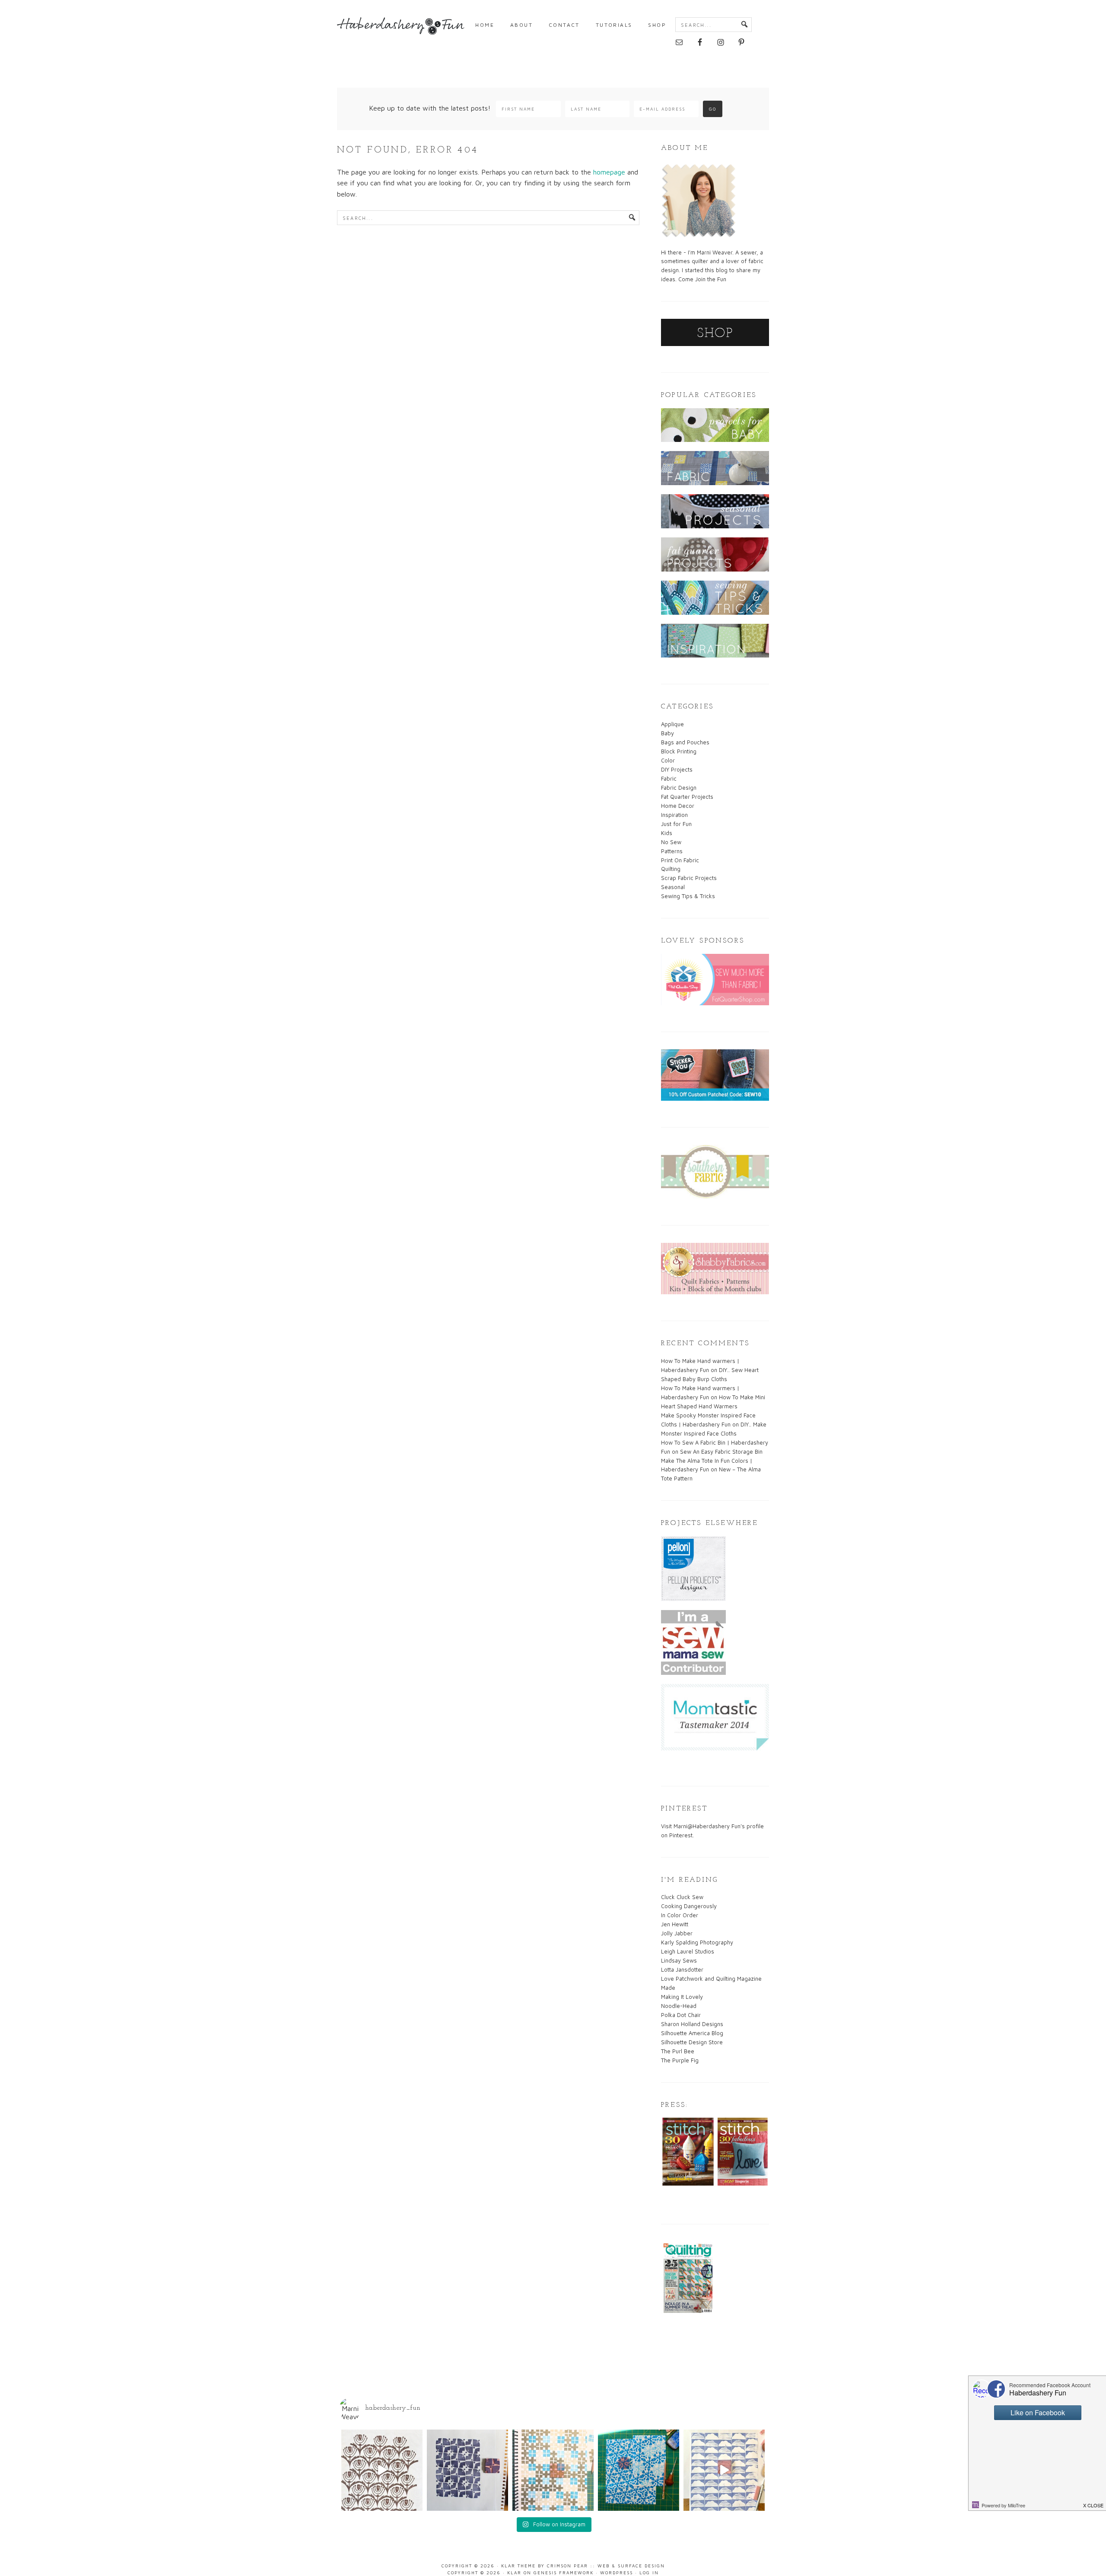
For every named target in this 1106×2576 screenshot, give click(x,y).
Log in (649, 2573)
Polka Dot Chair (681, 2015)
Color (668, 760)
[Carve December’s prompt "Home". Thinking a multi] (639, 2470)
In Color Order (680, 1915)
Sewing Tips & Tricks (688, 896)
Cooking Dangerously (689, 1906)
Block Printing (679, 751)
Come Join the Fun (702, 279)
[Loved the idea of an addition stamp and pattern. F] (553, 2470)
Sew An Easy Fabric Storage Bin (721, 1452)
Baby (667, 733)
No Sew (671, 842)
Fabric (669, 778)
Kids (667, 833)
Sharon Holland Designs (692, 2024)
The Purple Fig (680, 2060)
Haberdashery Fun (402, 30)
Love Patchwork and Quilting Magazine (711, 1979)
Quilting (671, 869)
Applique (672, 724)
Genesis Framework (564, 2573)
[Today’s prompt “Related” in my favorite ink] (467, 2470)
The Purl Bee (678, 2051)
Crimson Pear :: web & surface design (606, 2566)
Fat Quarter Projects (687, 797)
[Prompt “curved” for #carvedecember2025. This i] (382, 2470)
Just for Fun (676, 824)
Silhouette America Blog (692, 2033)
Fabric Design (679, 788)
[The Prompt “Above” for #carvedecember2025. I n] (724, 2470)
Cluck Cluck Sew (682, 1897)
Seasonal (673, 887)
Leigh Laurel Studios (688, 1951)
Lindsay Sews (679, 1960)
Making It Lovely (682, 1997)
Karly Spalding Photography (697, 1942)
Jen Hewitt (675, 1924)
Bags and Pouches (685, 742)
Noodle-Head (679, 2006)
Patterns (672, 851)
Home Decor (678, 806)
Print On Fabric (680, 860)
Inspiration (674, 815)
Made (668, 1988)
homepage (609, 172)
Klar (514, 2573)
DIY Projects (677, 769)
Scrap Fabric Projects (689, 878)
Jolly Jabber (677, 1933)
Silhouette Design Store (692, 2042)
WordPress (617, 2573)
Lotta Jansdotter (682, 1969)
